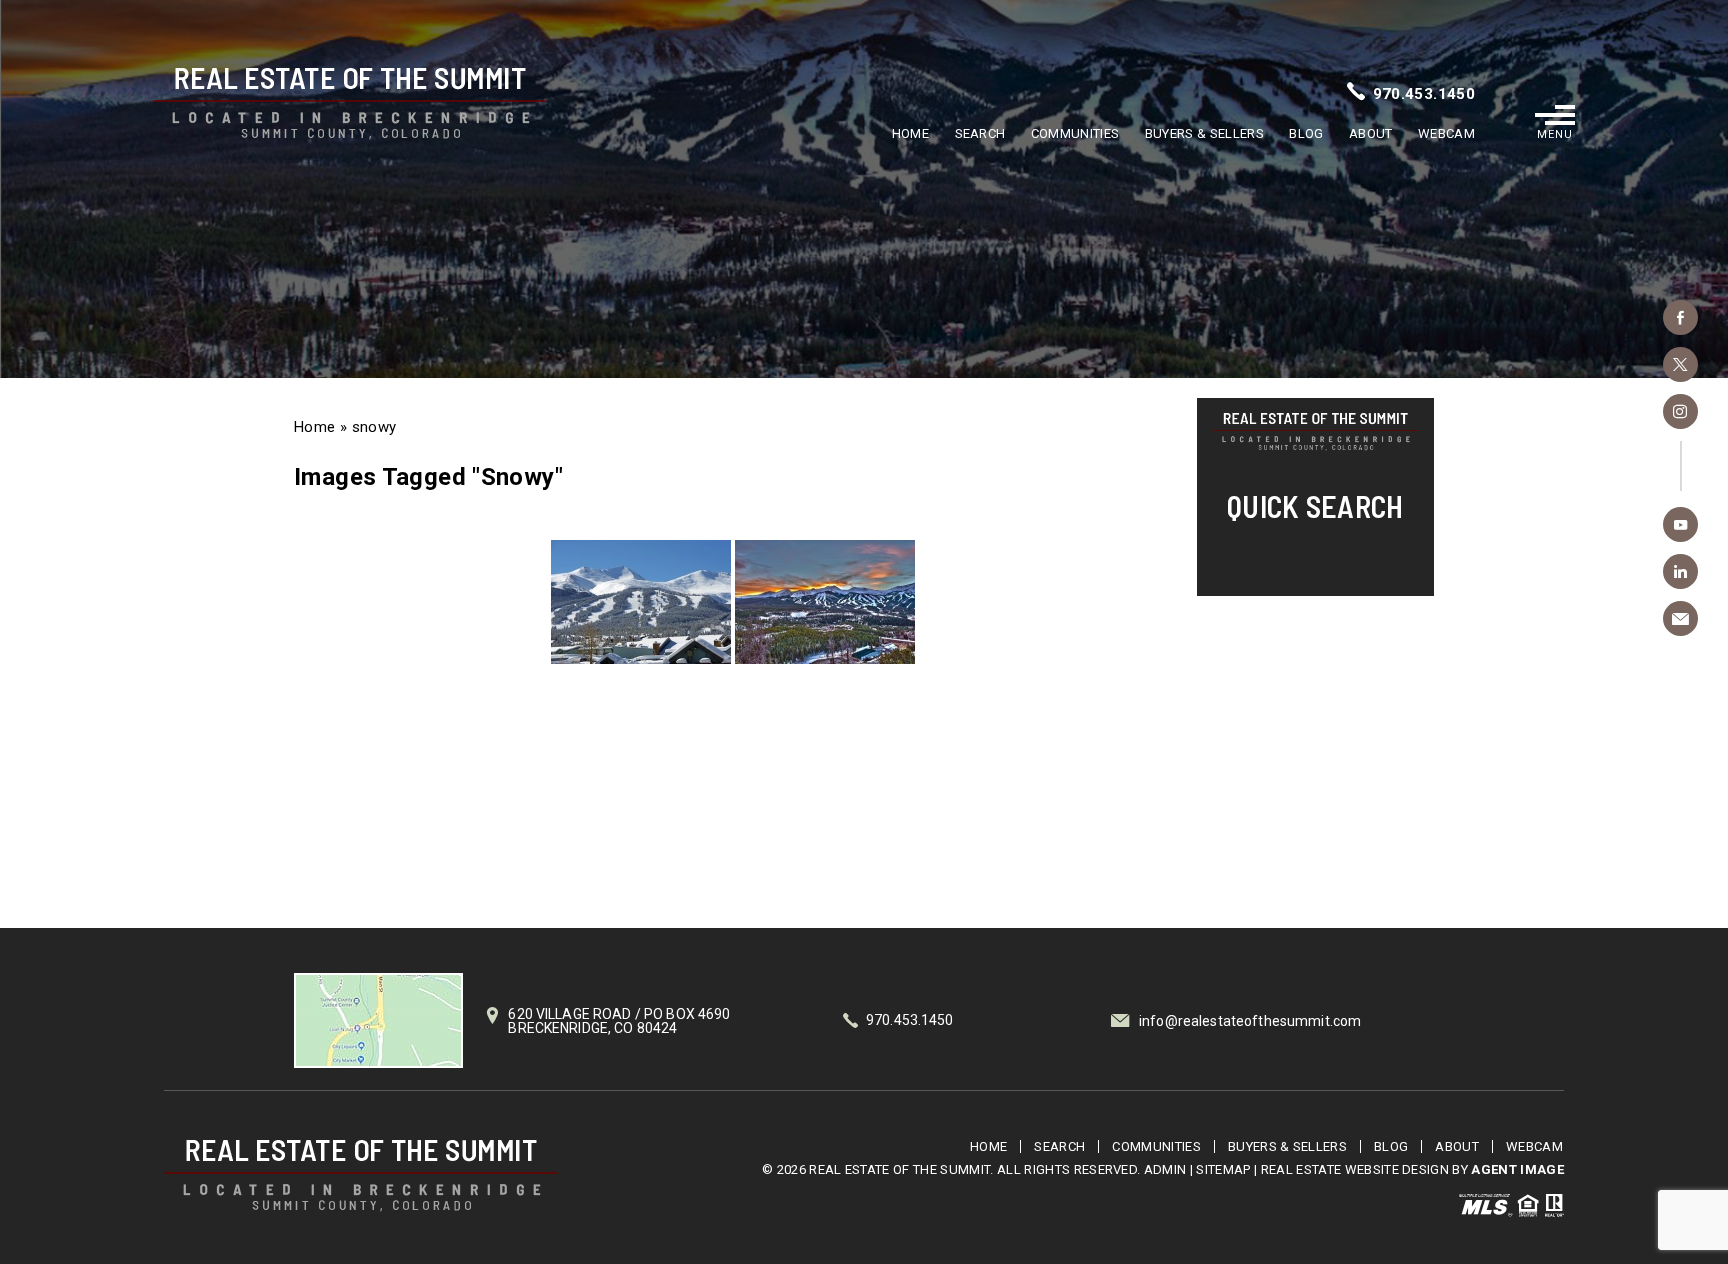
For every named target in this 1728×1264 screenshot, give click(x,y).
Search (980, 133)
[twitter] (1680, 364)
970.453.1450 (1424, 94)
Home (910, 133)
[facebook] (1680, 317)
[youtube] (1680, 524)
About (1371, 133)
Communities (1075, 133)
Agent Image (1517, 1169)
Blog (1306, 133)
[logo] (361, 1176)
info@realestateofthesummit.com (1250, 1021)
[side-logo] (1315, 432)
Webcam (1446, 133)
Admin (1165, 1169)
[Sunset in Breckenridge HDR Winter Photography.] (825, 602)
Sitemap (1223, 1169)
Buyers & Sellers (1204, 133)
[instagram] (1680, 411)
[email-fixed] (1680, 618)
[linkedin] (1680, 571)
